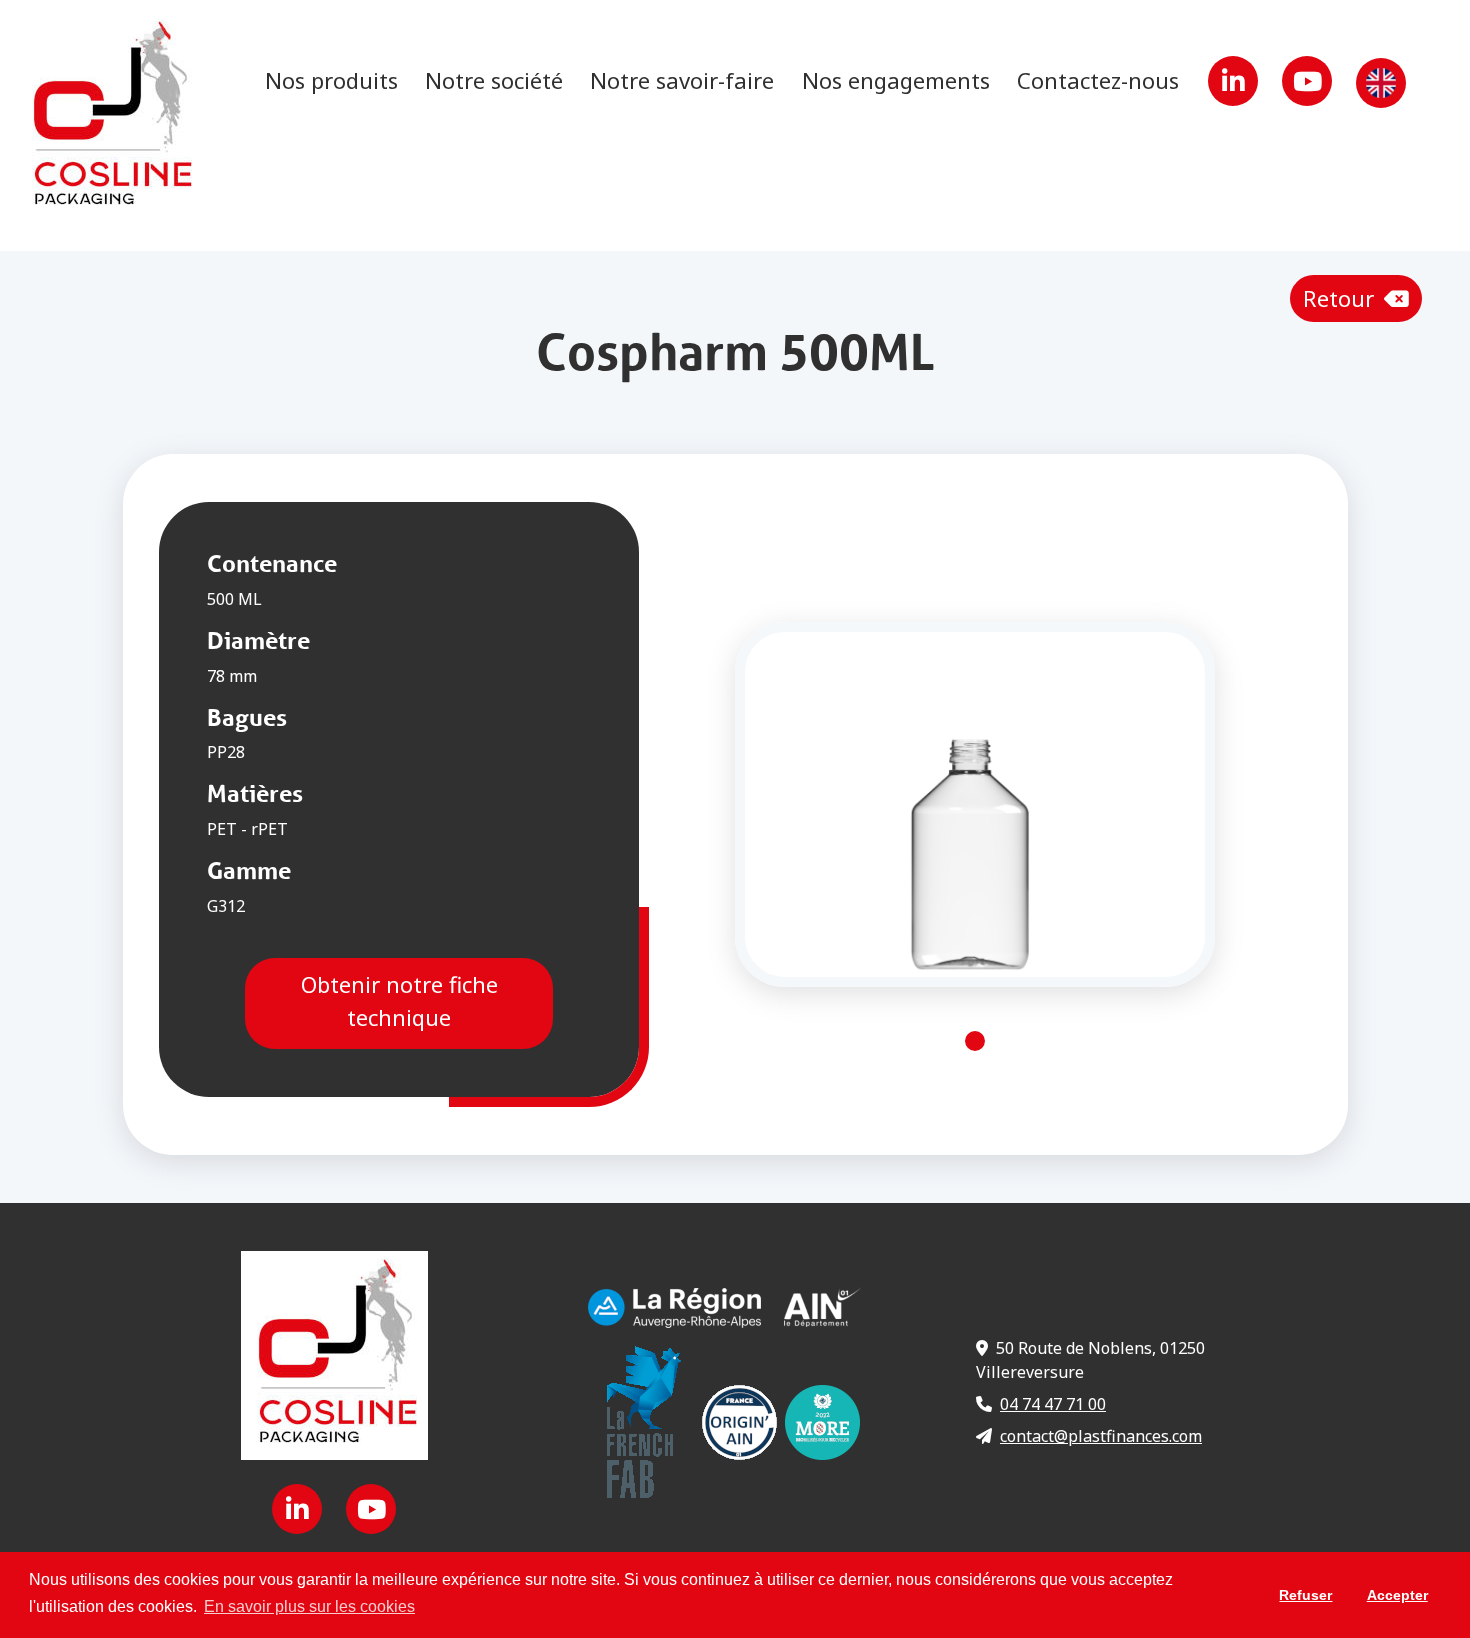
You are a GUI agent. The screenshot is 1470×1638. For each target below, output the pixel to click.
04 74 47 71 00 (1053, 1404)
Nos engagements (896, 80)
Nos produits (331, 80)
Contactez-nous (1098, 80)
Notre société (494, 80)
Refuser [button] (1305, 1595)
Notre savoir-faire (682, 80)
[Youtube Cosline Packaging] (1309, 85)
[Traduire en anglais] (1381, 85)
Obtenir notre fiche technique (398, 1000)
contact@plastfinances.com (1101, 1436)
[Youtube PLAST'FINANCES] (371, 1513)
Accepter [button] (1397, 1595)
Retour (1341, 298)
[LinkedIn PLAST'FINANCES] (1235, 85)
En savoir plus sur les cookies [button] (309, 1606)
